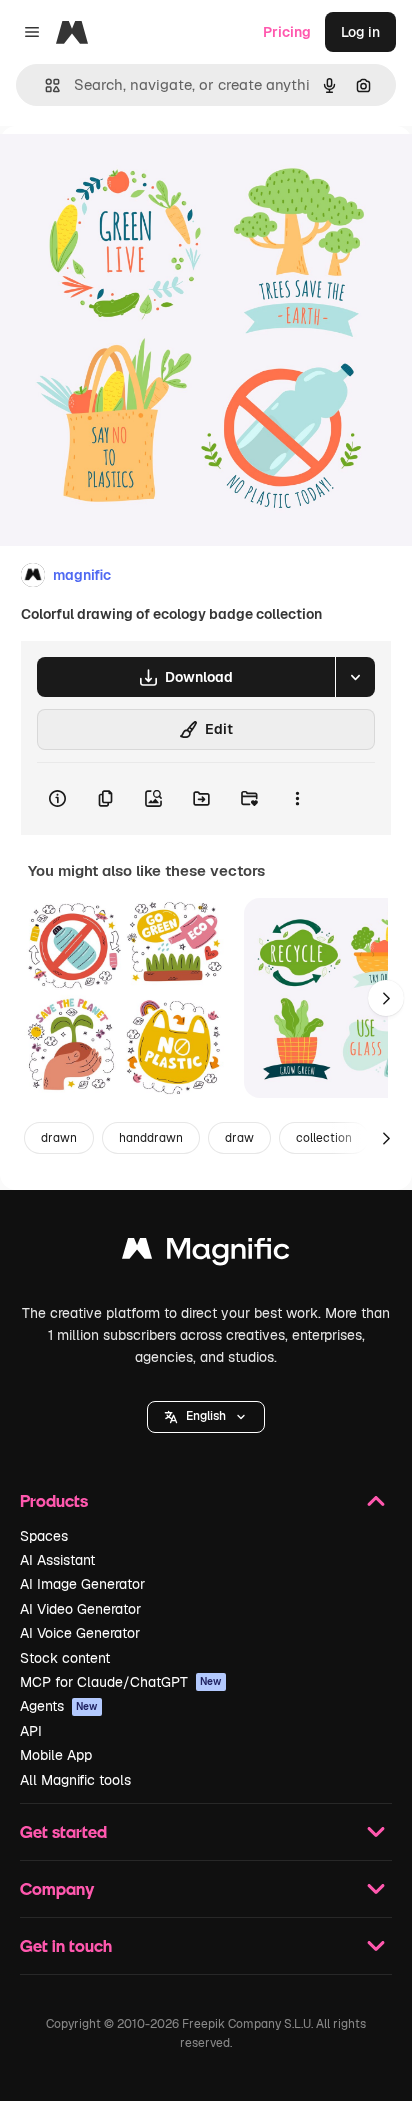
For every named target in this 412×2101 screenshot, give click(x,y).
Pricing (287, 32)
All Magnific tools (75, 1780)
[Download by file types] (355, 677)
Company (57, 1888)
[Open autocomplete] (44, 85)
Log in (360, 32)
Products (54, 1500)
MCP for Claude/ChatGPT (121, 1682)
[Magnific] (206, 1253)
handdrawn (151, 1138)
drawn (59, 1138)
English (206, 1416)
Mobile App (56, 1755)
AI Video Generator (80, 1609)
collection (324, 1138)
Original (128, 171)
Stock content (65, 1658)
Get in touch (66, 1945)
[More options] (297, 799)
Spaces (44, 1536)
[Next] (386, 998)
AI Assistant (57, 1560)
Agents (59, 1706)
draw (239, 1138)
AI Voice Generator (80, 1633)
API (31, 1731)
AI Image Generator (82, 1584)
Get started (63, 1831)
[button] (206, 1417)
